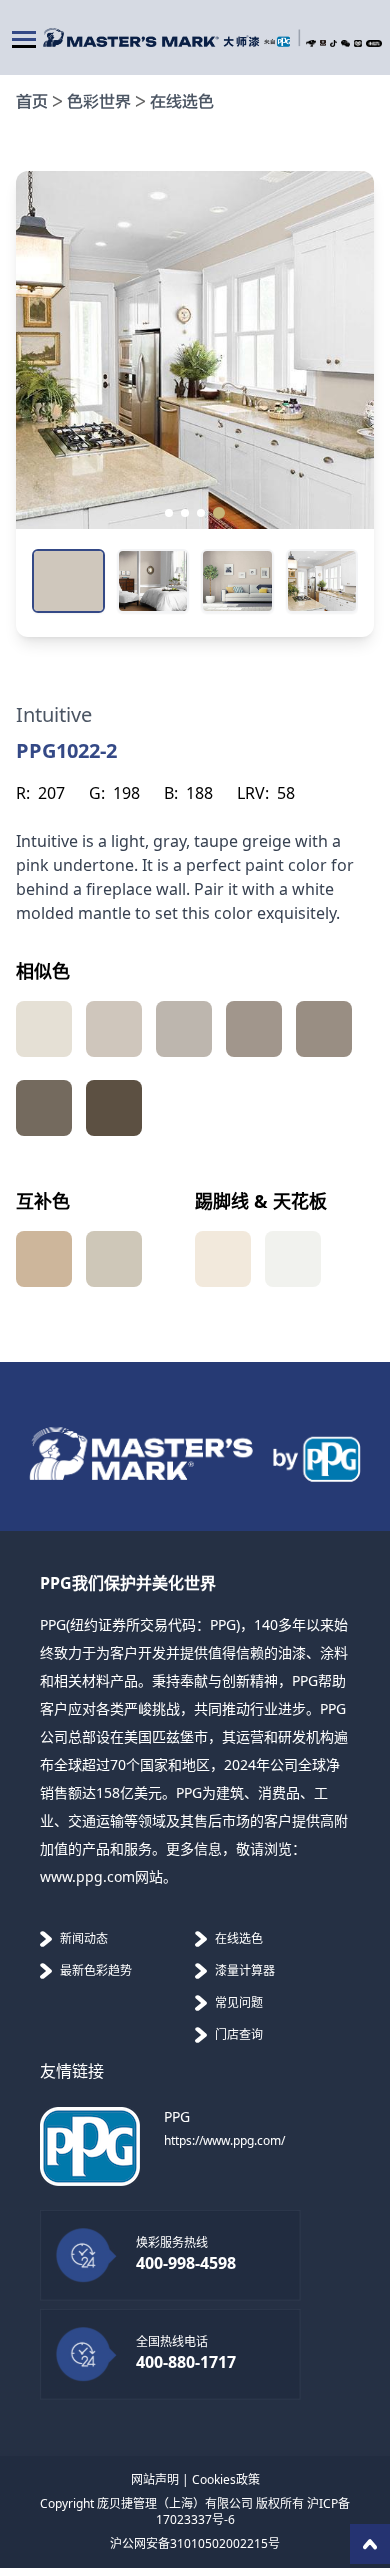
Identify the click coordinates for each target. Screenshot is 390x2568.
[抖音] (333, 44)
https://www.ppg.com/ (224, 2140)
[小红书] (374, 44)
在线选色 (182, 102)
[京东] (311, 44)
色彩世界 (99, 102)
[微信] (345, 44)
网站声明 (155, 2479)
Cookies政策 (226, 2479)
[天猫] (323, 43)
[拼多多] (358, 44)
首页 (32, 102)
